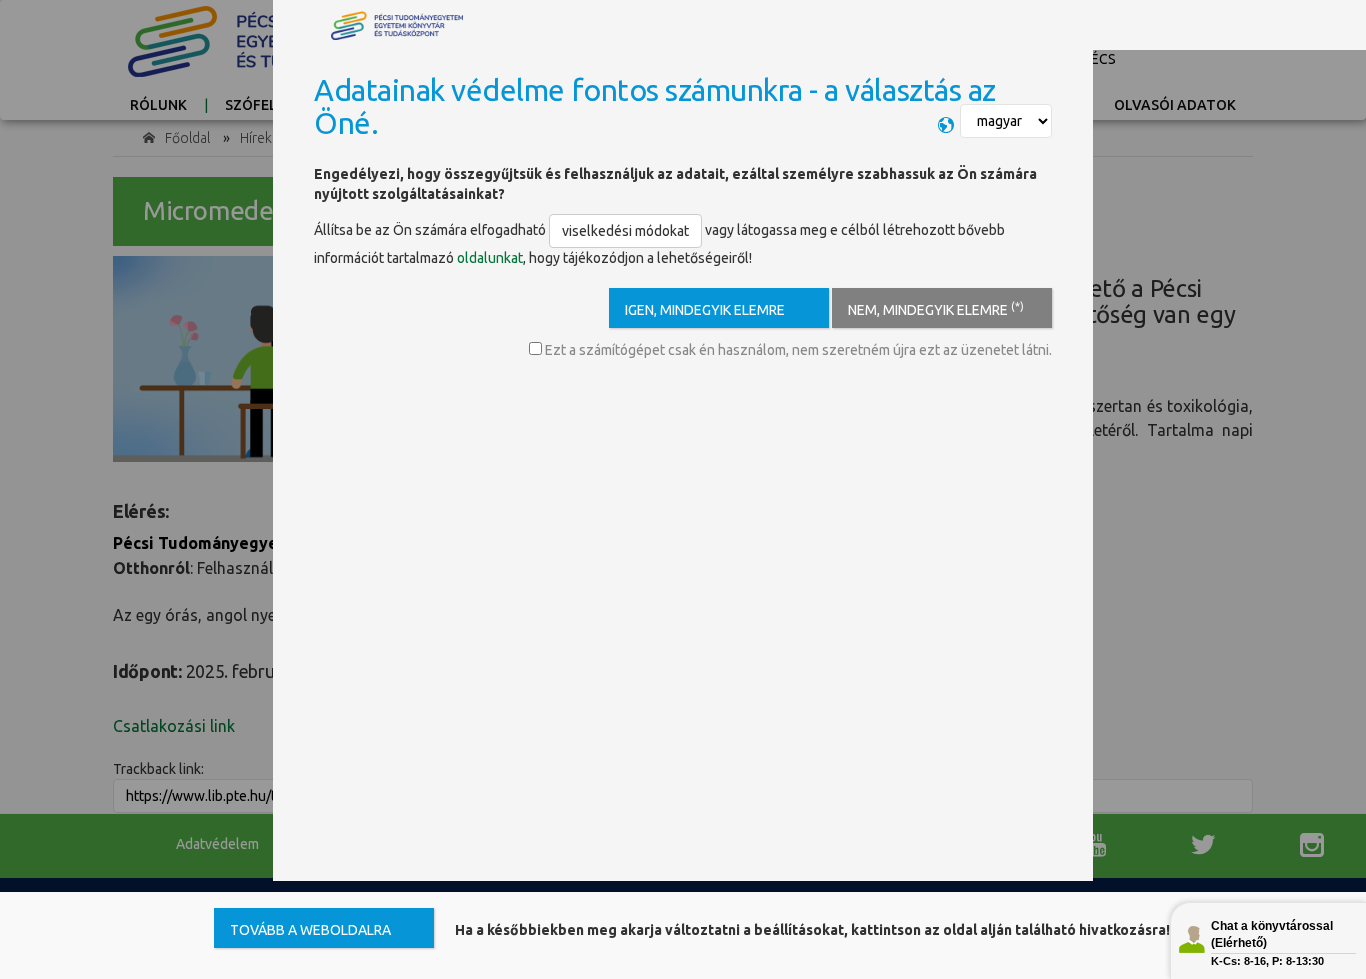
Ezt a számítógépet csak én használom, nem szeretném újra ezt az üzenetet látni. (797, 350)
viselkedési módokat (625, 231)
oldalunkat (490, 258)
